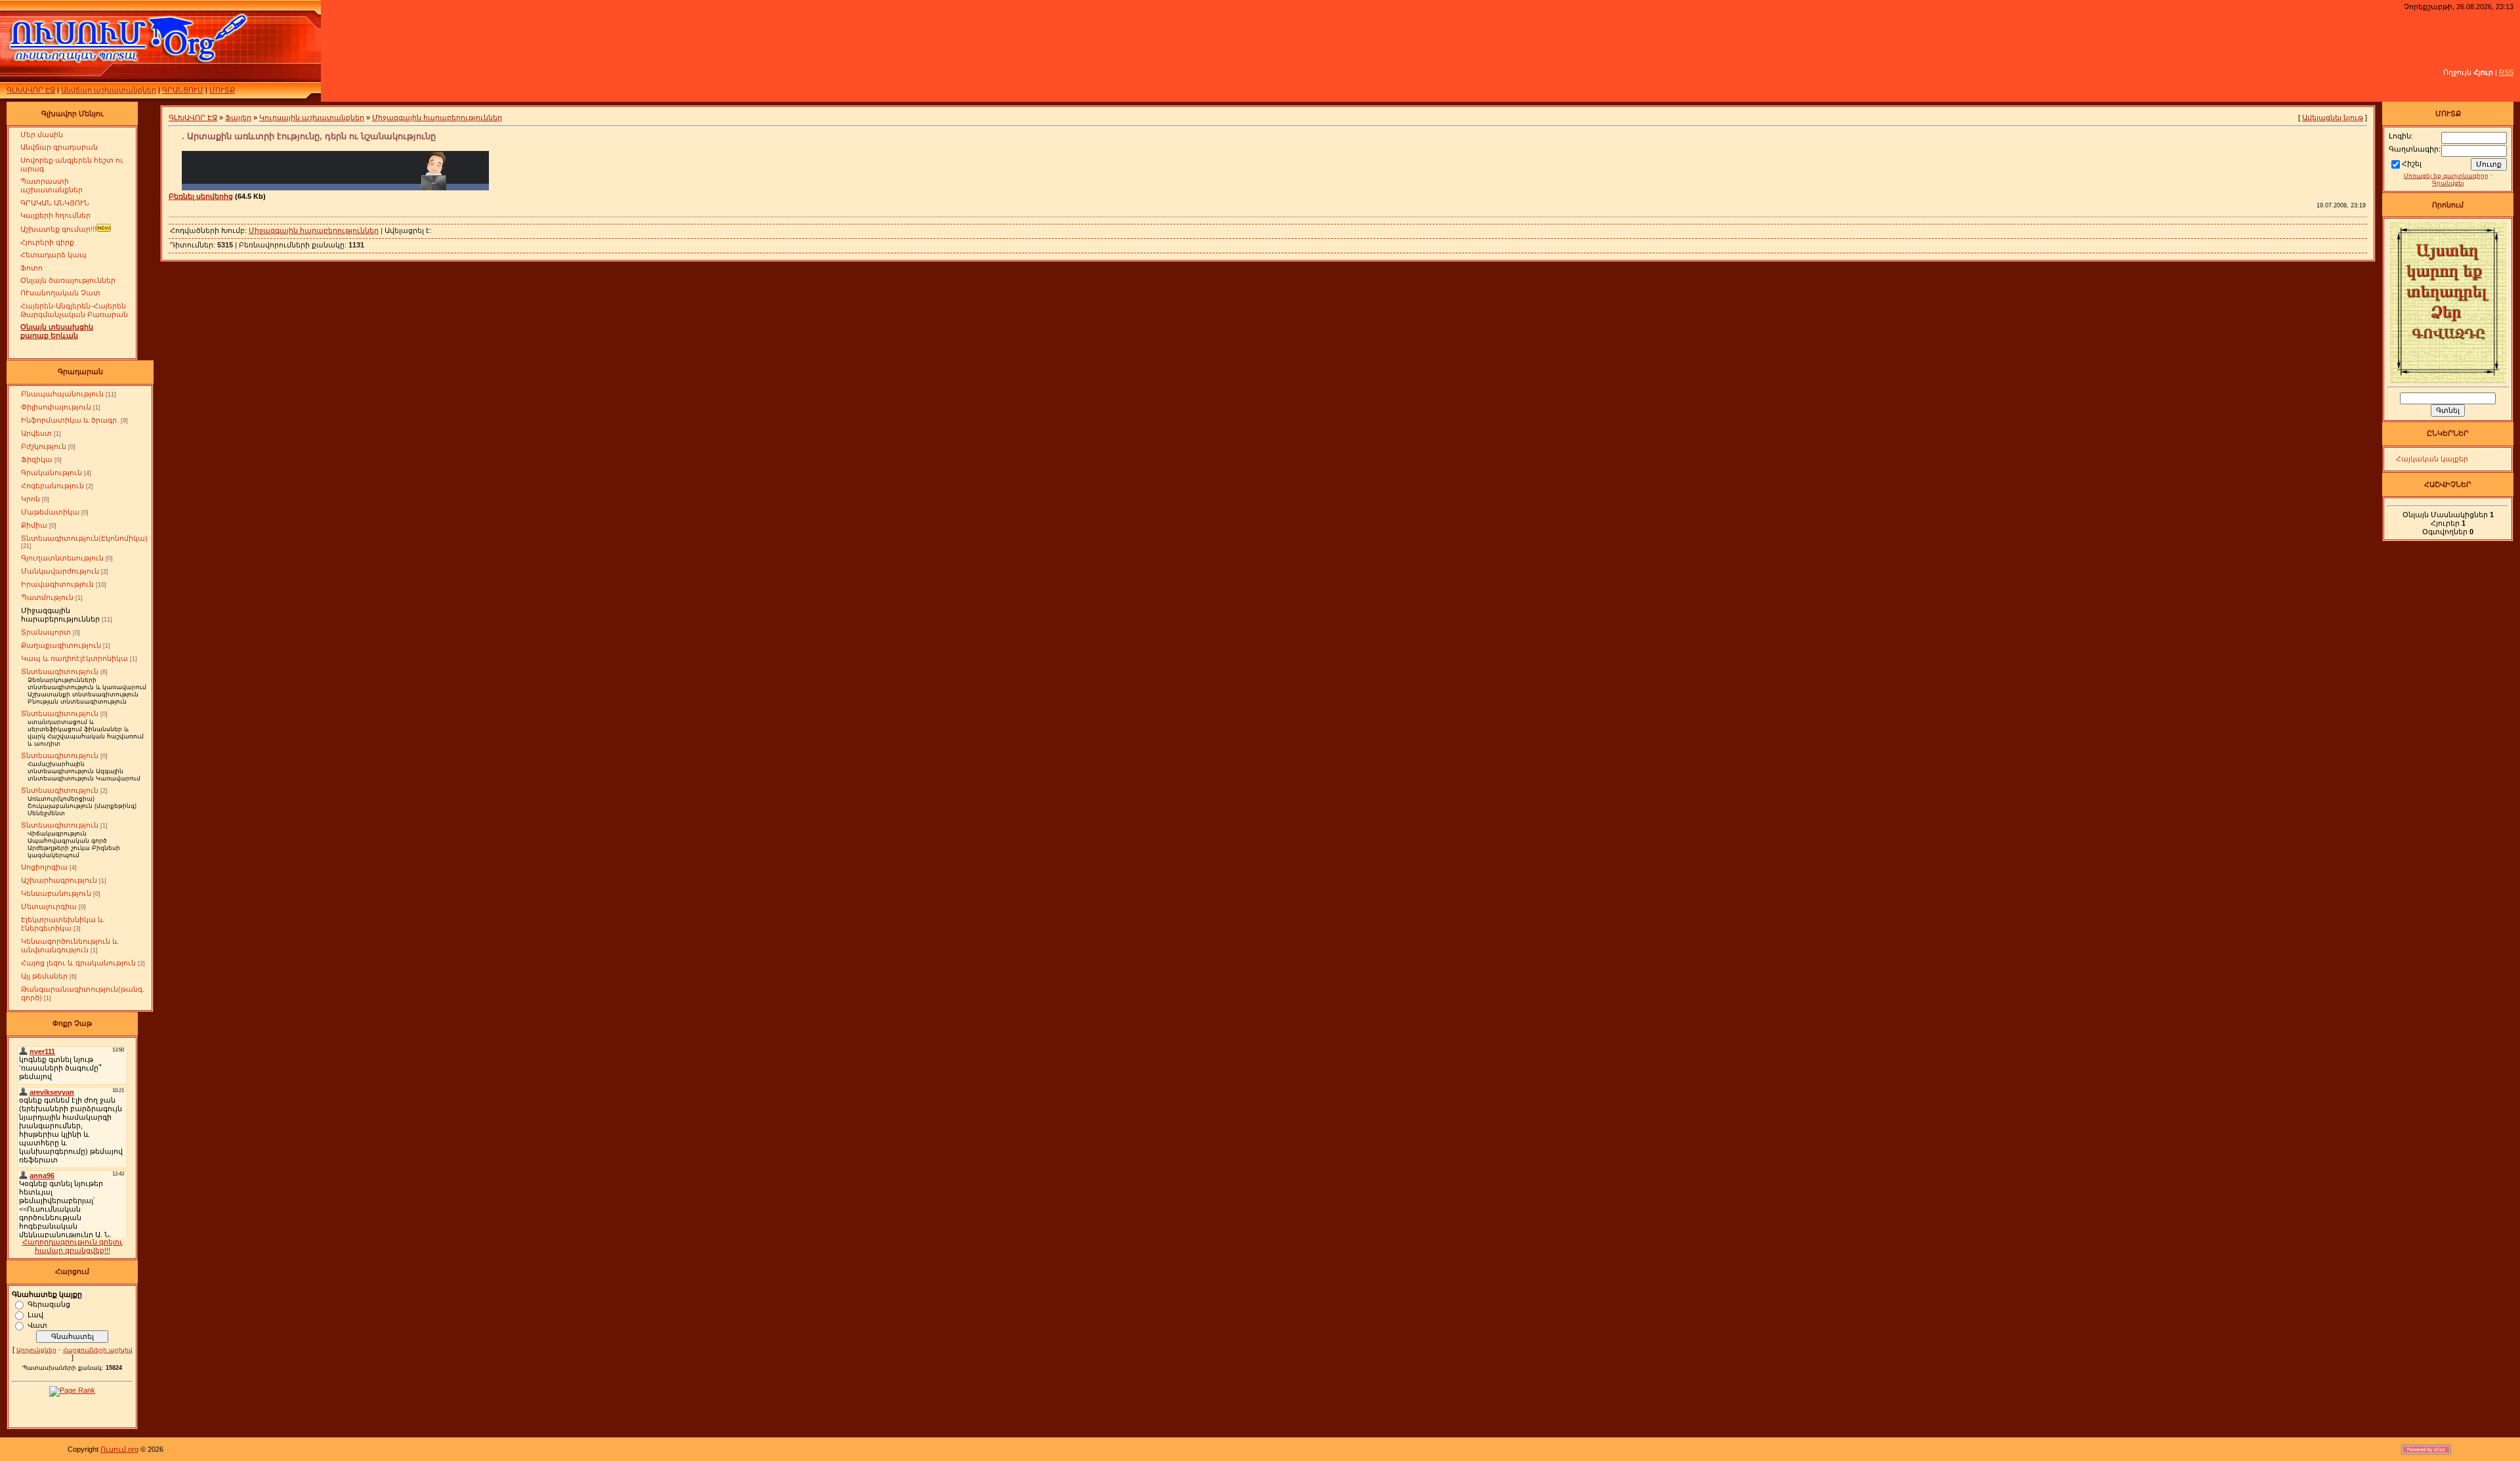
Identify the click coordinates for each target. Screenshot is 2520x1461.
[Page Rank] (72, 1390)
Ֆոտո (31, 268)
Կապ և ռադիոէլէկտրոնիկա (74, 658)
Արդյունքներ (36, 1350)
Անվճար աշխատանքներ (109, 90)
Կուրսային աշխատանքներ (312, 117)
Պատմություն (47, 597)
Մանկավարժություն (60, 571)
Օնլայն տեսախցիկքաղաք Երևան (57, 331)
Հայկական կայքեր (2432, 459)
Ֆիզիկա (37, 459)
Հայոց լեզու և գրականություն (78, 963)
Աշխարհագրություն (59, 880)
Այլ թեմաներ (44, 976)
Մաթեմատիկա (50, 512)
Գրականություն (52, 473)
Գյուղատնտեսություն (62, 558)
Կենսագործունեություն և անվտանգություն (70, 945)
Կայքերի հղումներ (55, 215)
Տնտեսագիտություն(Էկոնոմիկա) (84, 538)
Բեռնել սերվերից (201, 196)
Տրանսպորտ (46, 632)
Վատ (37, 1324)
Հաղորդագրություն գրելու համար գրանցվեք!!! (73, 1246)
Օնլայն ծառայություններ (68, 280)
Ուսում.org (119, 1449)
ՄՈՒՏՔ (222, 90)
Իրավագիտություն (57, 584)
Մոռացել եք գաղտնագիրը (2446, 176)
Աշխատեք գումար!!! (58, 229)
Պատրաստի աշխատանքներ (52, 185)
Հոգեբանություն (52, 486)
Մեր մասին (42, 135)
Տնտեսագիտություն (60, 671)
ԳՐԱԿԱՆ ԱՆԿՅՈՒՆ (55, 203)
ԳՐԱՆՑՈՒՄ (183, 90)
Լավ (35, 1314)
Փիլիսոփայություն (56, 407)
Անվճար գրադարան (59, 147)
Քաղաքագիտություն (61, 645)
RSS (2506, 72)
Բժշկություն (44, 446)
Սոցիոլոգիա (44, 867)
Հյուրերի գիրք (47, 242)
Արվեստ (36, 433)
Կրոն (31, 499)
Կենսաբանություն (56, 893)
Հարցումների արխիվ (98, 1350)
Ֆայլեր (238, 117)
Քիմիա (34, 525)
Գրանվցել (2448, 183)
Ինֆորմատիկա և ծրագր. (70, 420)
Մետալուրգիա (49, 906)
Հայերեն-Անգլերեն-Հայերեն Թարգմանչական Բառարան (74, 310)
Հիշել (2412, 163)
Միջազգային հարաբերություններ (60, 615)
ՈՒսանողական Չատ (60, 293)
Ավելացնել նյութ (2333, 117)
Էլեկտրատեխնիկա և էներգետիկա (62, 924)
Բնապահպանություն (62, 394)
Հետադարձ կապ (53, 255)
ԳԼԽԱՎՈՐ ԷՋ (31, 90)
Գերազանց (49, 1303)
